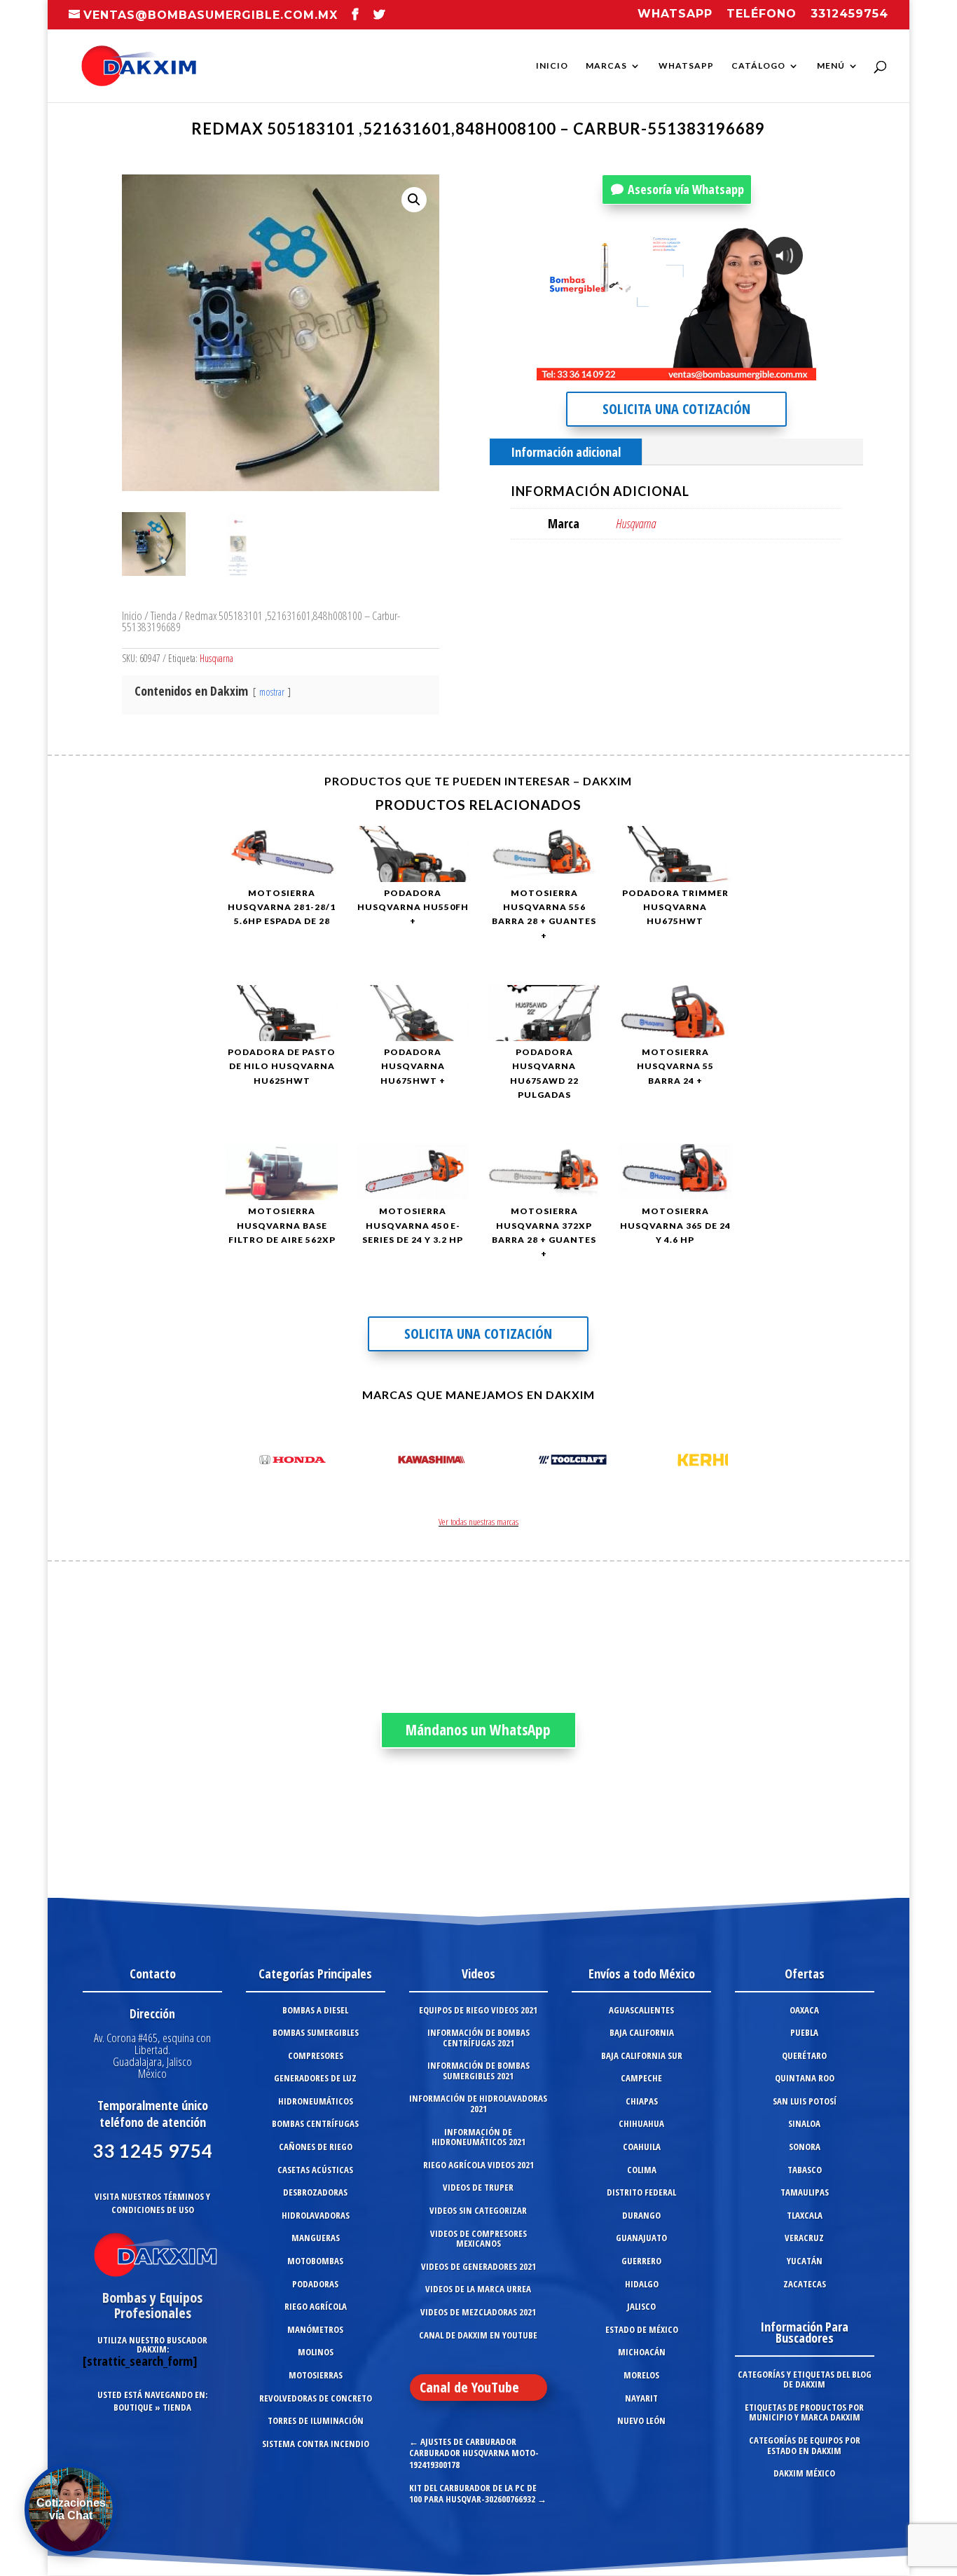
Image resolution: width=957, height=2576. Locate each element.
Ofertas (805, 1974)
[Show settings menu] (723, 369)
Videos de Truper (478, 2187)
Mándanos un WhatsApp (478, 1730)
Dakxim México (804, 2473)
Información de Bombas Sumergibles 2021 (478, 2071)
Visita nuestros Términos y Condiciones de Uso (152, 2203)
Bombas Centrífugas (315, 2123)
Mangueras (316, 2238)
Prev (244, 1462)
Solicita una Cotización (676, 409)
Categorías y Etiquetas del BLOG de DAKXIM (805, 2379)
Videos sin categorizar (478, 2210)
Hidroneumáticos (316, 2101)
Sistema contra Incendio (316, 2444)
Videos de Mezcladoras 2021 (478, 2312)
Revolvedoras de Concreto (316, 2398)
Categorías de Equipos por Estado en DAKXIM (805, 2445)
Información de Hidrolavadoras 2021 (478, 2103)
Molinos (316, 2352)
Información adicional (566, 452)
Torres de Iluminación (316, 2420)
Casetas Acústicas (315, 2170)
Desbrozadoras (315, 2192)
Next (713, 1462)
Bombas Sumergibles (316, 2032)
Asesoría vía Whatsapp (686, 189)
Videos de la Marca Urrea (478, 2289)
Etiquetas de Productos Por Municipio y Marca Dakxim (804, 2412)
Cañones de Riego (316, 2147)
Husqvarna (216, 658)
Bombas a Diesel (315, 2010)
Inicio (552, 66)
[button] (414, 200)
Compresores (316, 2055)
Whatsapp (675, 14)
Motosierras (316, 2375)
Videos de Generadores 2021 (478, 2266)
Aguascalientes (641, 2010)
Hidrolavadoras (316, 2215)
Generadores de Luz (315, 2078)
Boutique (133, 2407)
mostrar (272, 692)
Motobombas (315, 2261)
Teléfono (762, 14)
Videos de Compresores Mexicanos (478, 2239)
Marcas (606, 66)
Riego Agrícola (316, 2306)
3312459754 (849, 14)
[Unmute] (696, 369)
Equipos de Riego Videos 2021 (478, 2010)
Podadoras (315, 2284)
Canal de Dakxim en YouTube (478, 2335)
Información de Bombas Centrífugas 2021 (478, 2038)
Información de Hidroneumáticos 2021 (478, 2137)
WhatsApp (686, 66)
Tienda (164, 615)
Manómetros (315, 2329)
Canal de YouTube (469, 2387)
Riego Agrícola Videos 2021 (478, 2165)
